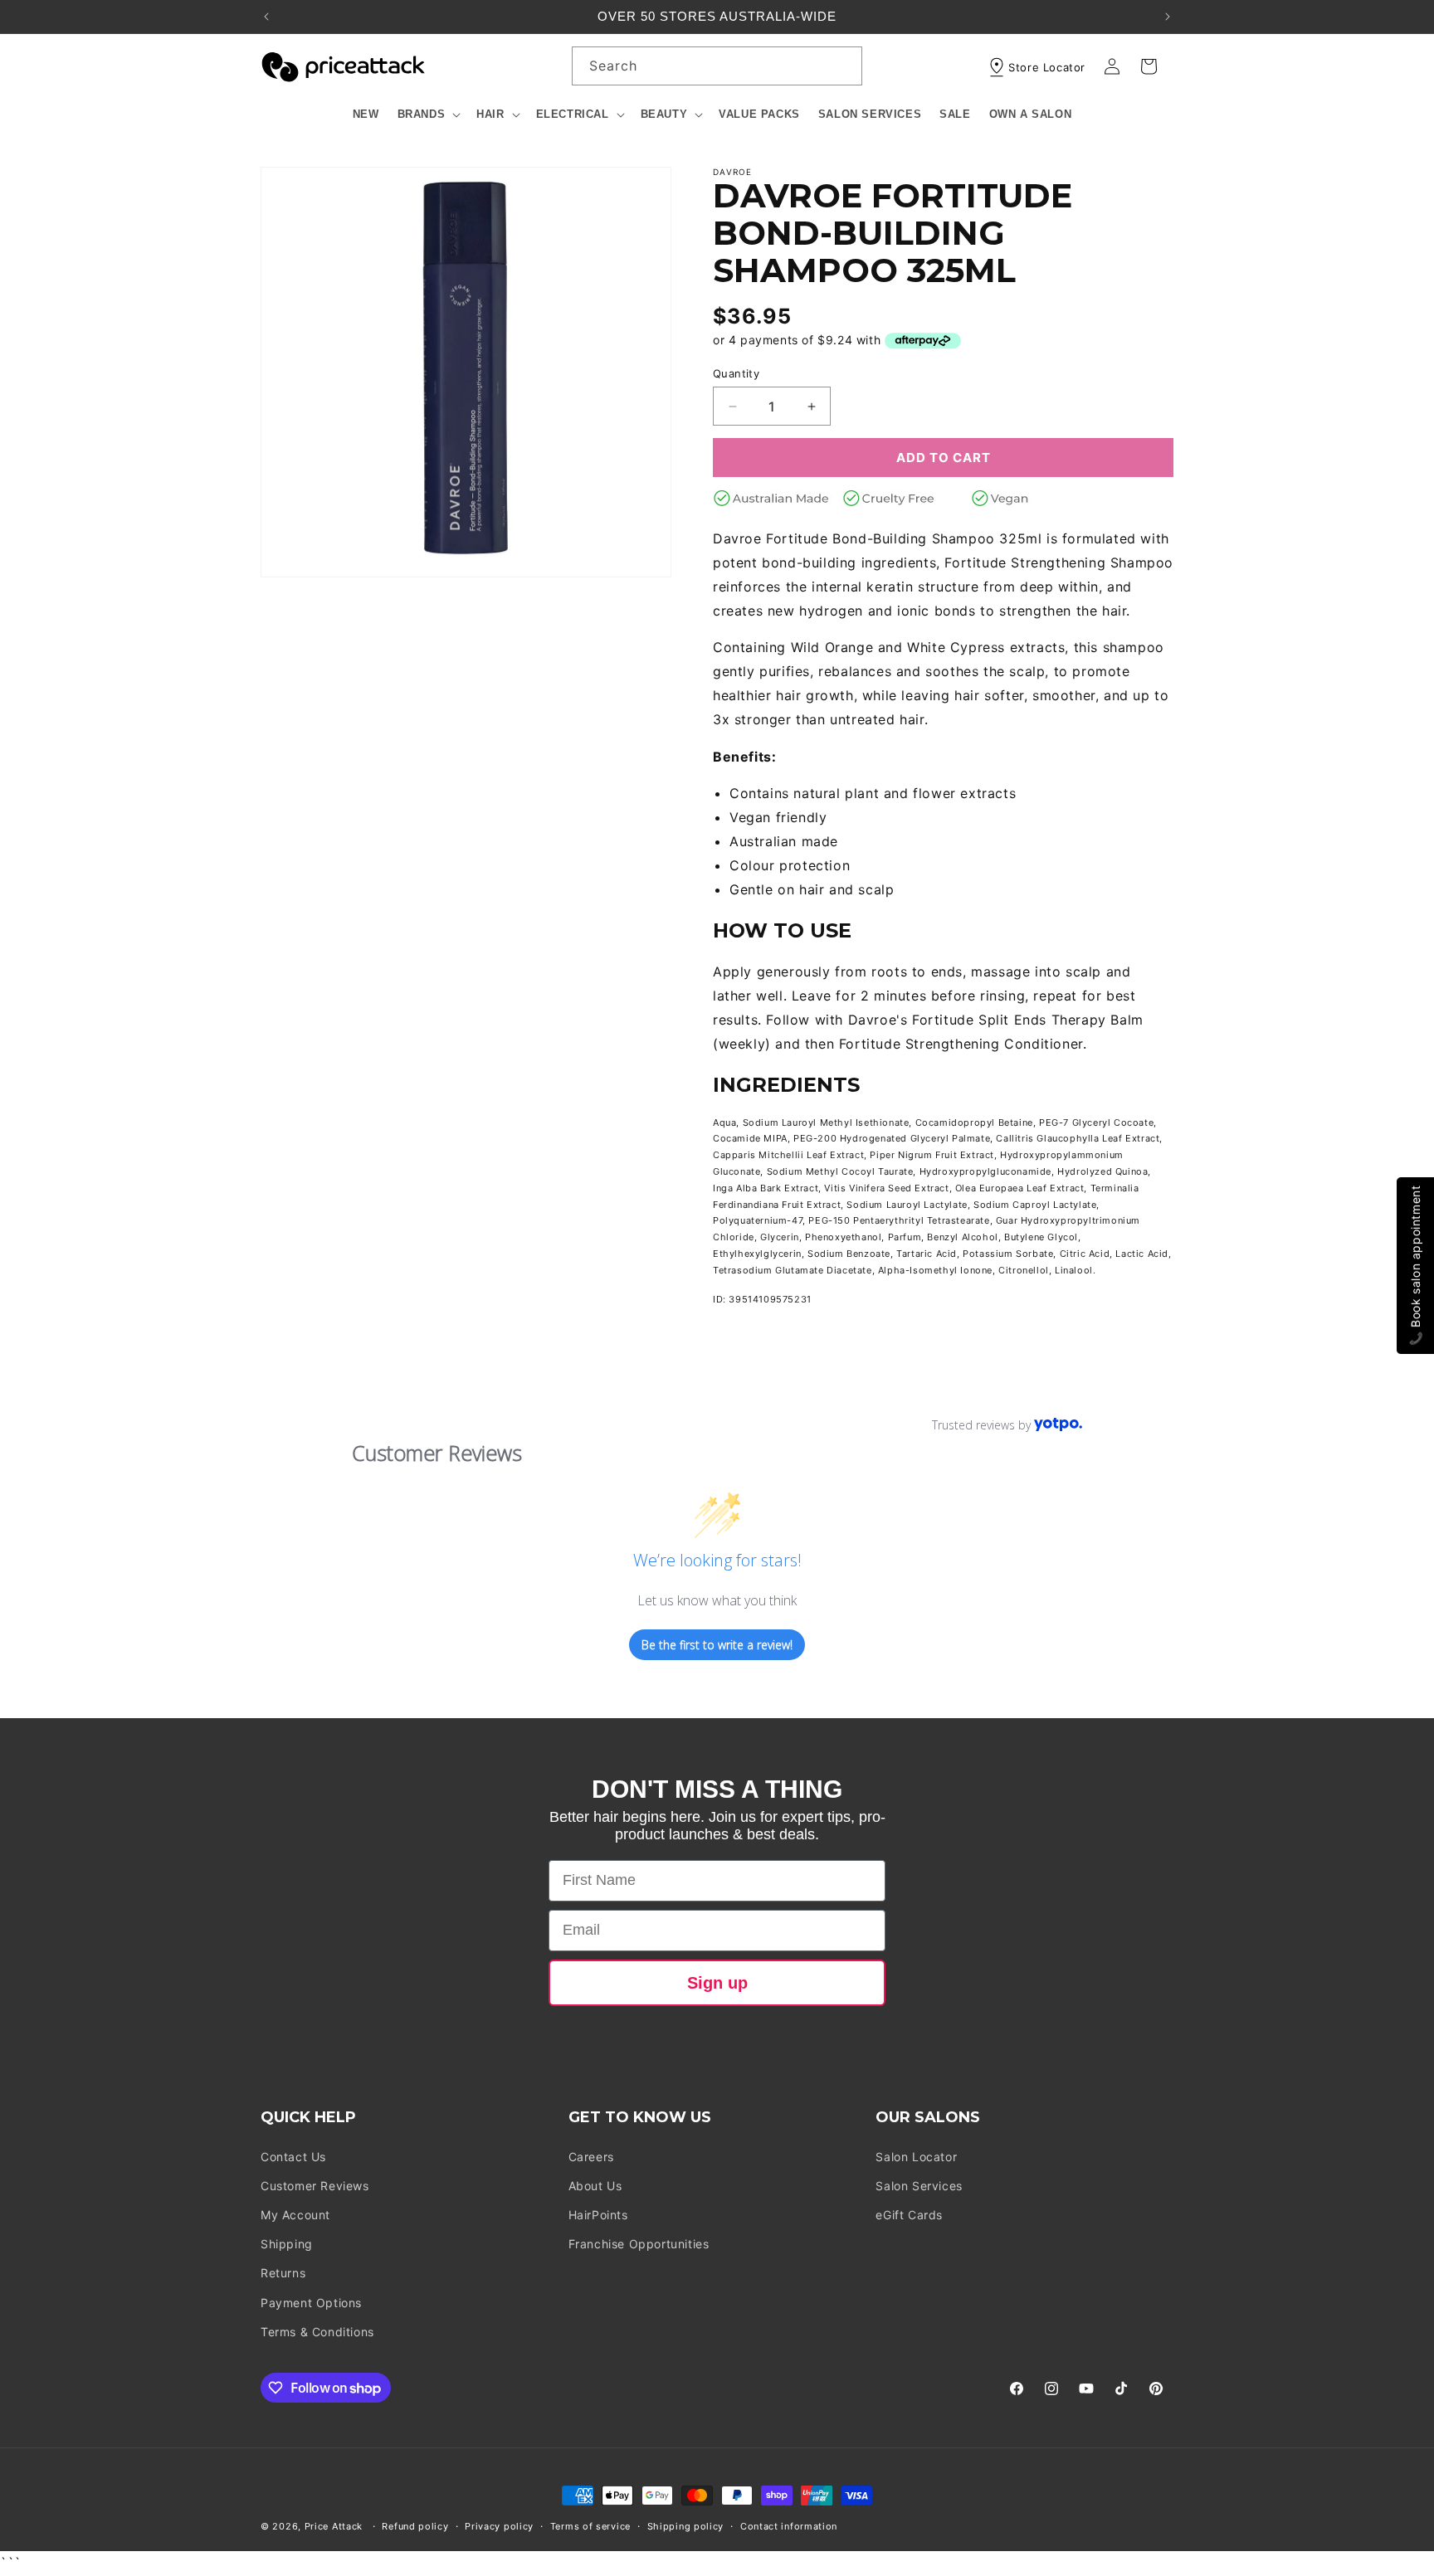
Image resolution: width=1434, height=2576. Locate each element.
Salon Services (919, 2186)
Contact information (789, 2526)
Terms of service (590, 2526)
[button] (428, 115)
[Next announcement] (1168, 17)
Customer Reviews (315, 2186)
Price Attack (334, 2526)
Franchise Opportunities (639, 2244)
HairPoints (598, 2215)
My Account (295, 2215)
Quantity (736, 373)
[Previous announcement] (266, 17)
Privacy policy (499, 2526)
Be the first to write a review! (717, 1645)
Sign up (717, 1983)
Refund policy (415, 2526)
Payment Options (311, 2303)
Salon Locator (916, 2157)
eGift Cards (909, 2215)
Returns (283, 2273)
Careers (591, 2157)
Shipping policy (686, 2526)
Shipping (287, 2244)
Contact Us (293, 2157)
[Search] (843, 66)
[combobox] (717, 66)
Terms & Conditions (317, 2332)
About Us (595, 2186)
